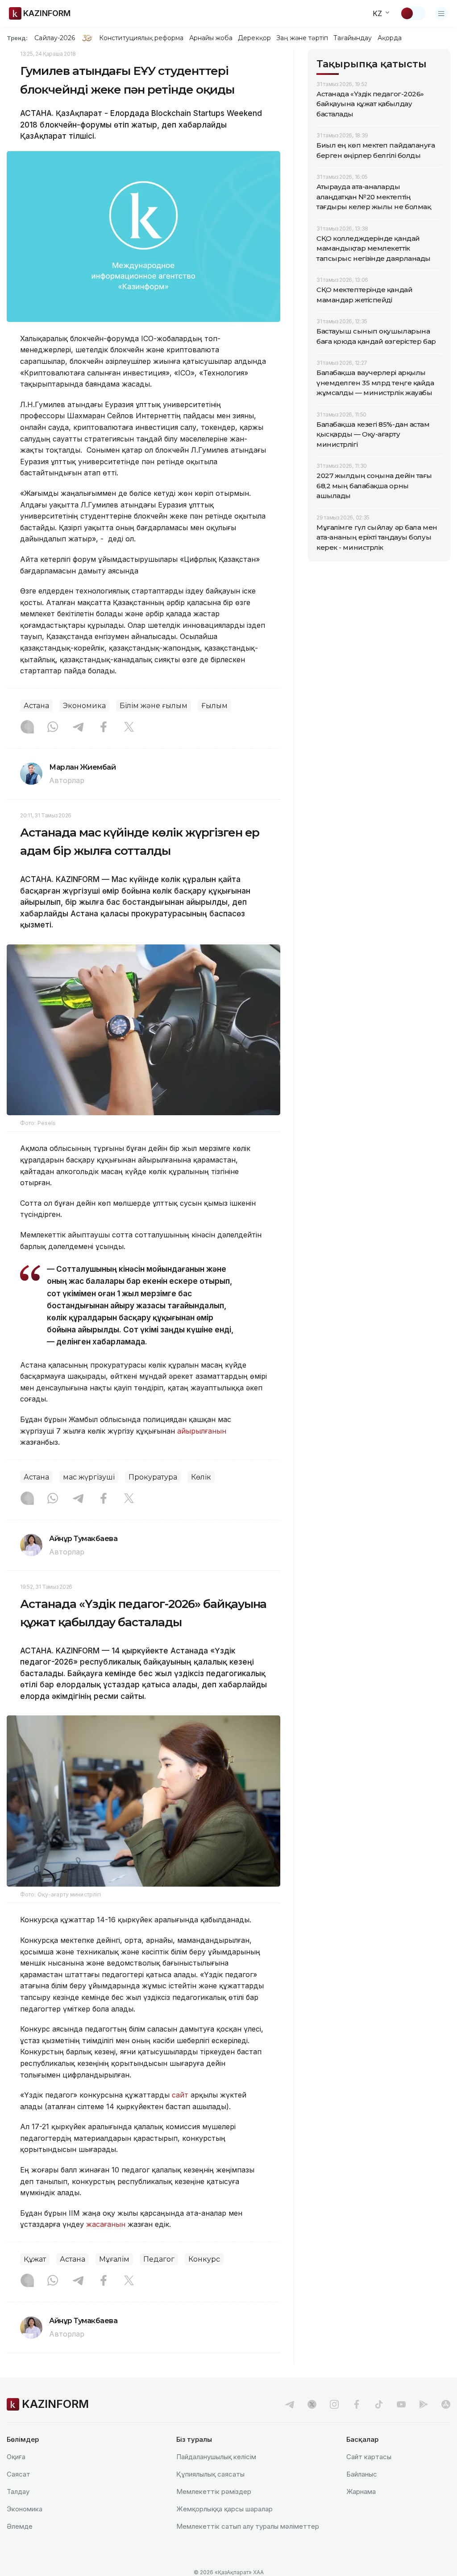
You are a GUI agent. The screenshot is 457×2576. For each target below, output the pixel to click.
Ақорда (390, 38)
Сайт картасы (369, 2457)
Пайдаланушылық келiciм (216, 2457)
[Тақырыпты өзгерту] (413, 13)
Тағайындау (353, 38)
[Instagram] (27, 728)
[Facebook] (104, 728)
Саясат (19, 2474)
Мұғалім (114, 2259)
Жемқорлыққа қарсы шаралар (224, 2509)
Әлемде (20, 2526)
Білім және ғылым (154, 706)
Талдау (18, 2492)
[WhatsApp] (53, 728)
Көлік (201, 1477)
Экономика (84, 706)
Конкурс (204, 2259)
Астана (36, 706)
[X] (129, 728)
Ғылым (214, 706)
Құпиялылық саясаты (210, 2474)
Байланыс (362, 2474)
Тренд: (17, 38)
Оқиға (16, 2457)
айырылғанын (202, 1431)
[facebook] (357, 2404)
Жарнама (361, 2492)
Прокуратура (153, 1477)
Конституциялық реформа (141, 38)
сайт (180, 2095)
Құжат (35, 2259)
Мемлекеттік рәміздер (214, 2492)
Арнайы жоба (211, 38)
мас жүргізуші (89, 1477)
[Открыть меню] (441, 13)
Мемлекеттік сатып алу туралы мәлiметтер (248, 2526)
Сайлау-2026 (55, 38)
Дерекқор (254, 38)
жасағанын (106, 2224)
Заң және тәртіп (302, 38)
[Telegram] (78, 728)
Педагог (159, 2259)
